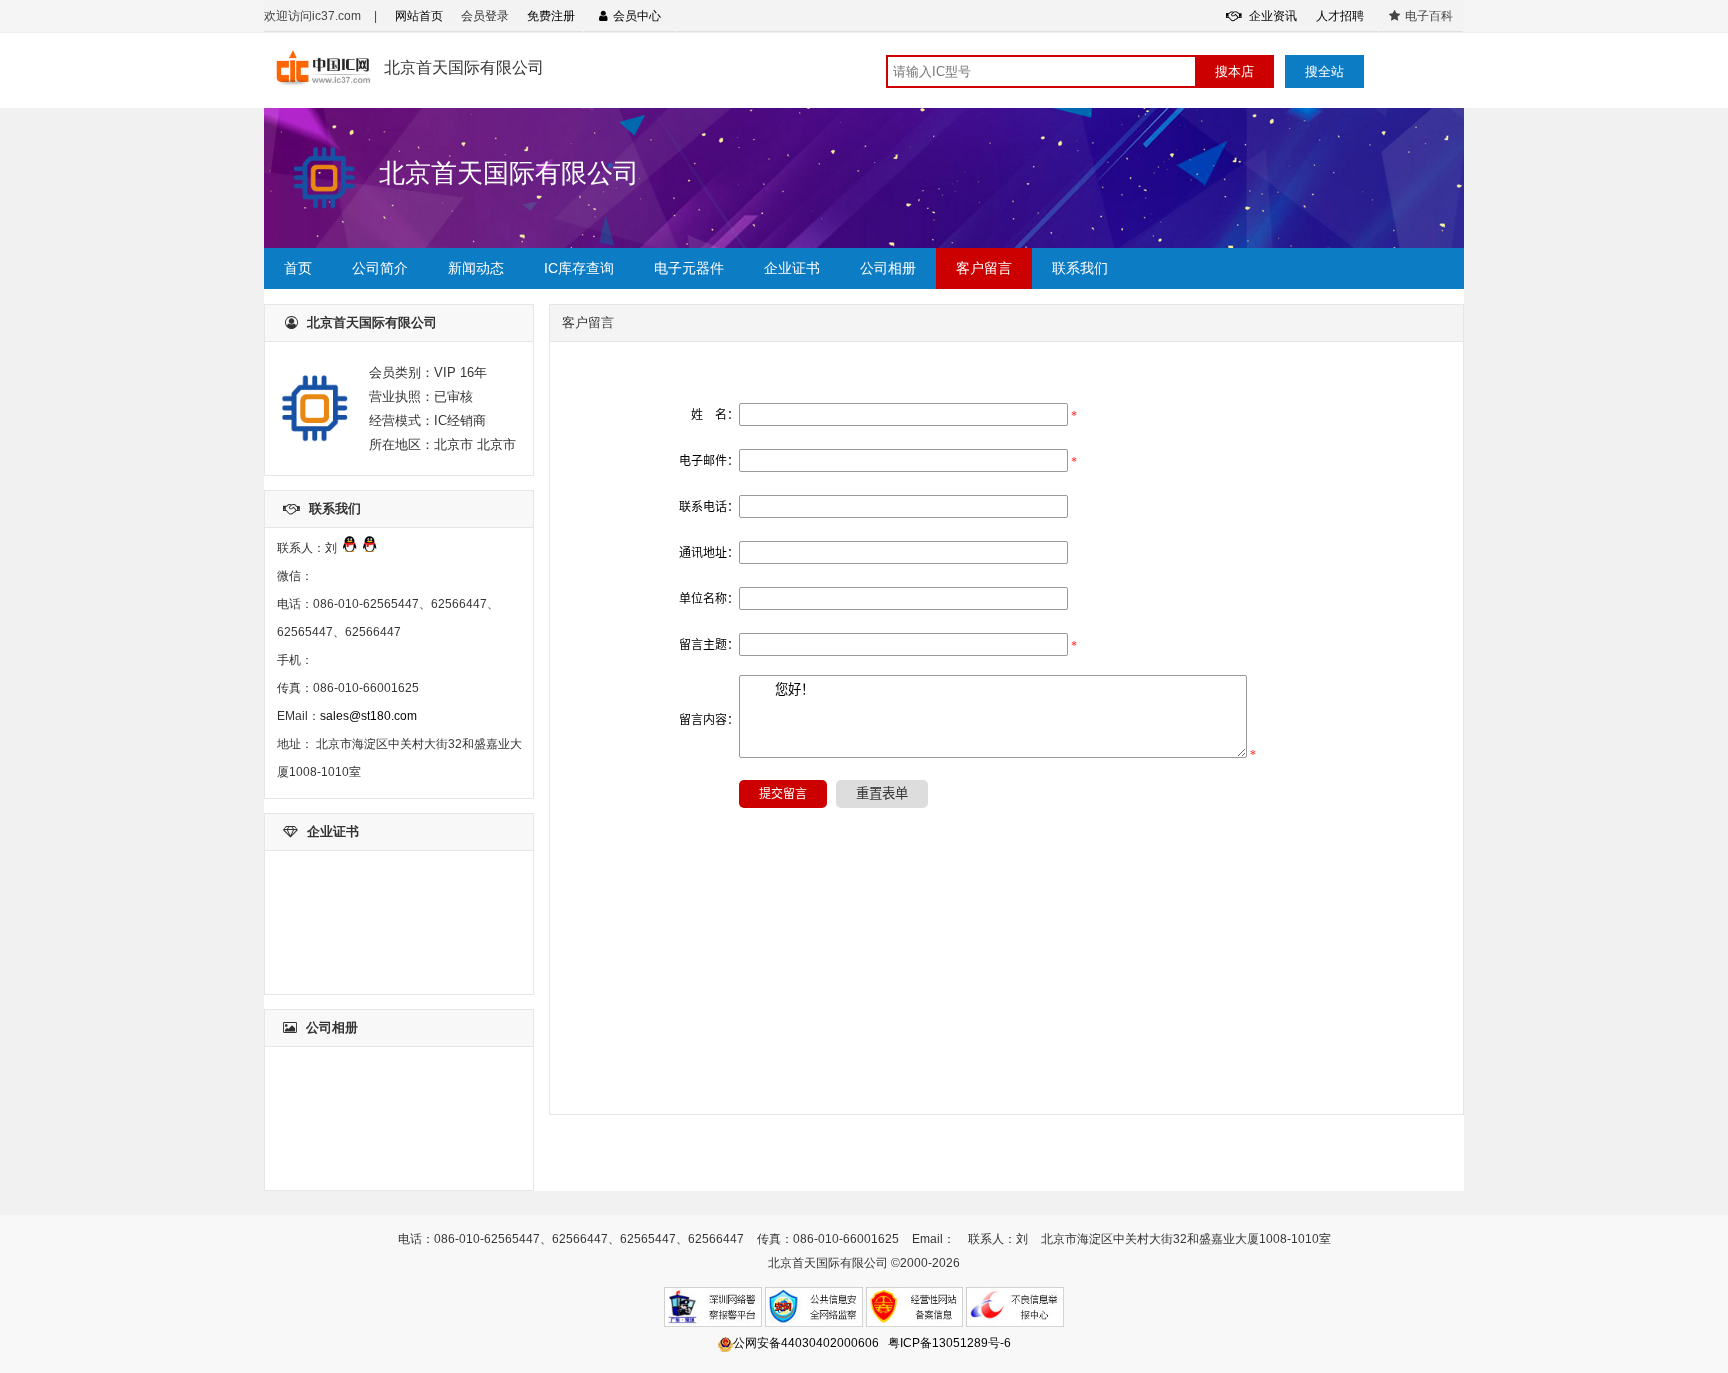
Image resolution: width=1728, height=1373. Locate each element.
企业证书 (792, 268)
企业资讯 (1271, 16)
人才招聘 (1340, 16)
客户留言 (984, 268)
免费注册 (551, 16)
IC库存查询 (579, 268)
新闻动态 (476, 268)
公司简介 (380, 268)
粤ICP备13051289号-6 (949, 1343)
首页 (298, 268)
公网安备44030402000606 (806, 1343)
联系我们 (1080, 268)
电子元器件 (689, 268)
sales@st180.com (368, 716)
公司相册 (888, 268)
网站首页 (419, 16)
